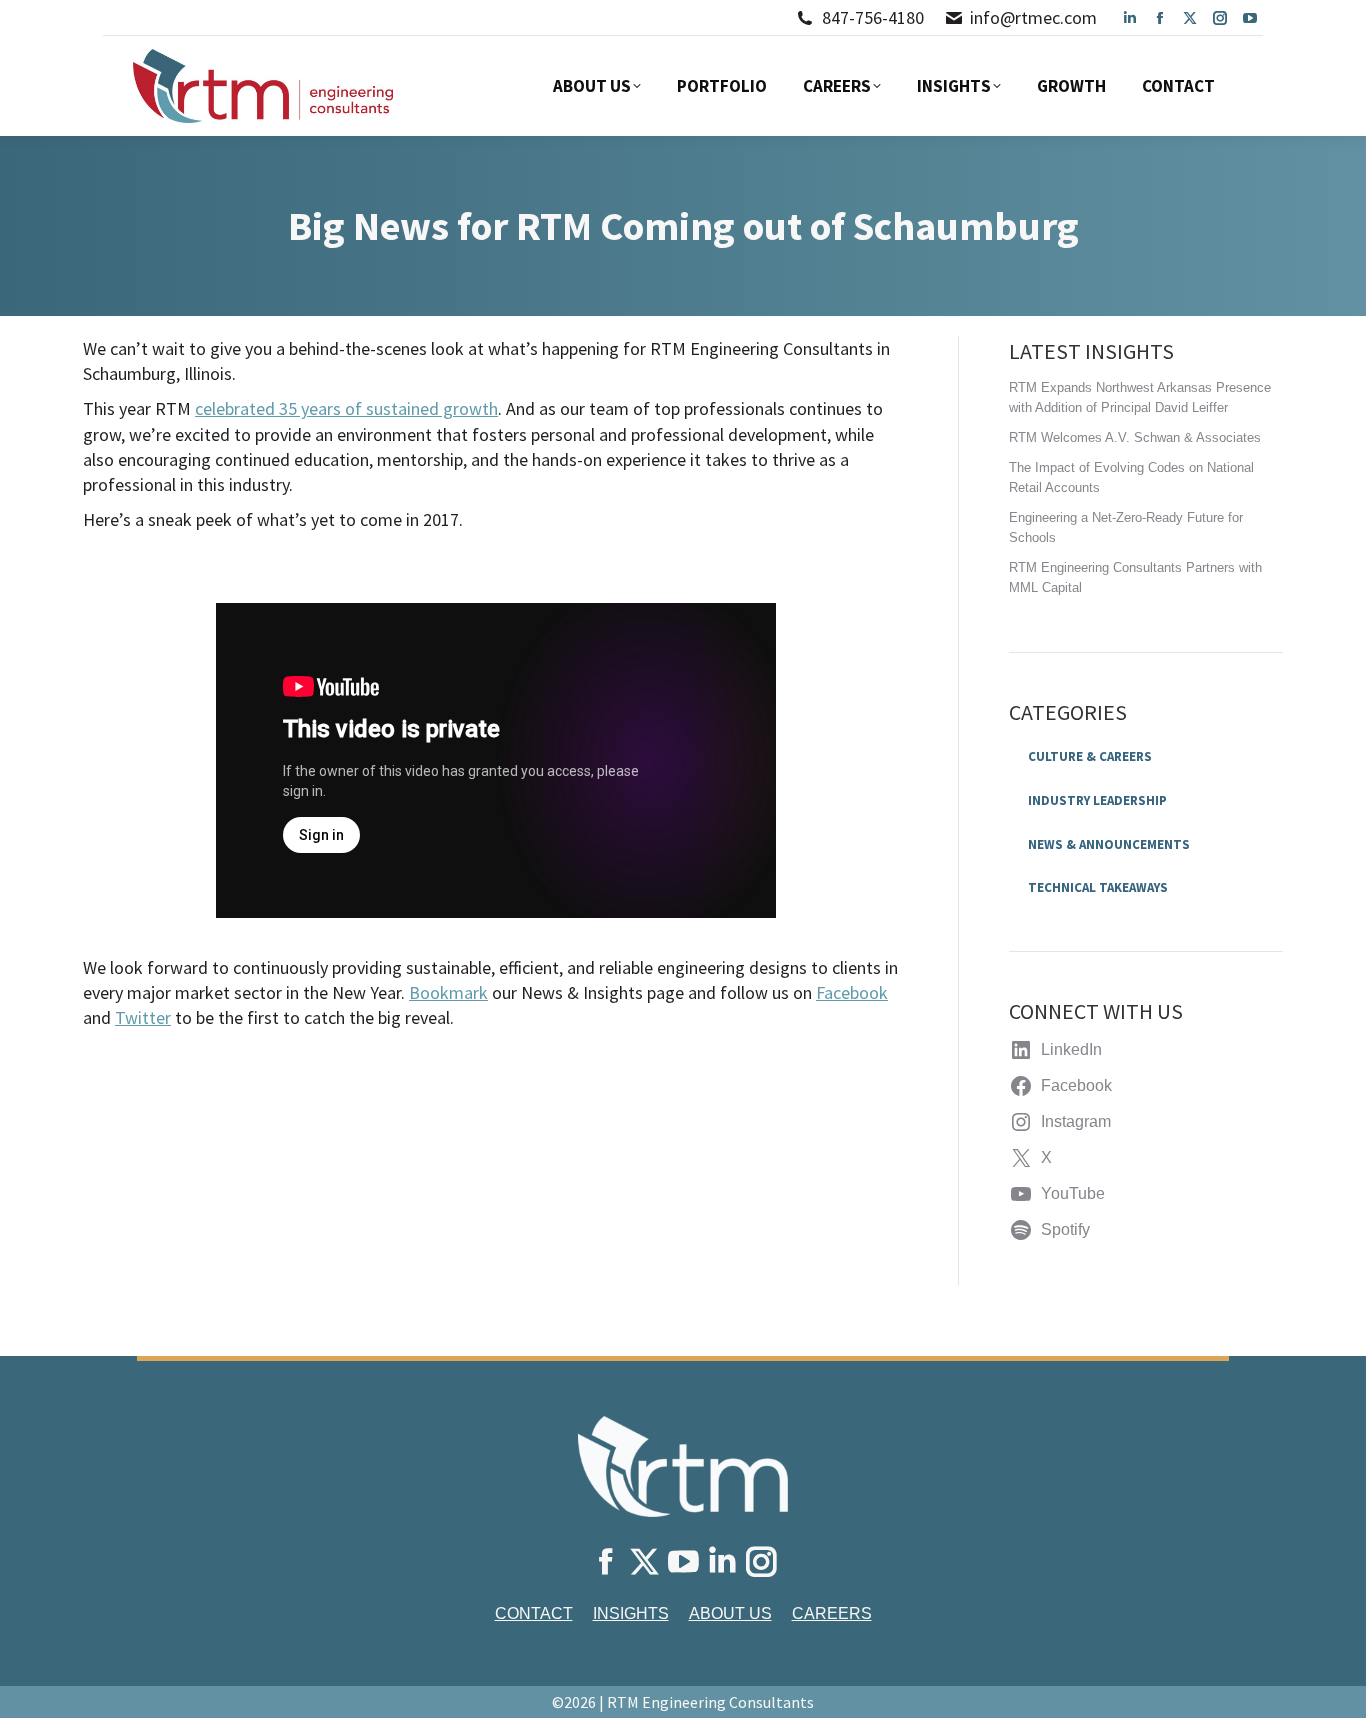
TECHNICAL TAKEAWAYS (1098, 887)
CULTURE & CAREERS (1090, 756)
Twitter (143, 1017)
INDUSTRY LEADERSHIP (1097, 800)
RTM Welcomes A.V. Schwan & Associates (1135, 437)
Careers (832, 1613)
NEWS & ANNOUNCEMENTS (1109, 844)
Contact (534, 1613)
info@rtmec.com (1033, 17)
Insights (631, 1613)
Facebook (852, 992)
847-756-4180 (873, 17)
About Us (730, 1613)
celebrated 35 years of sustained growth (346, 408)
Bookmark (448, 992)
